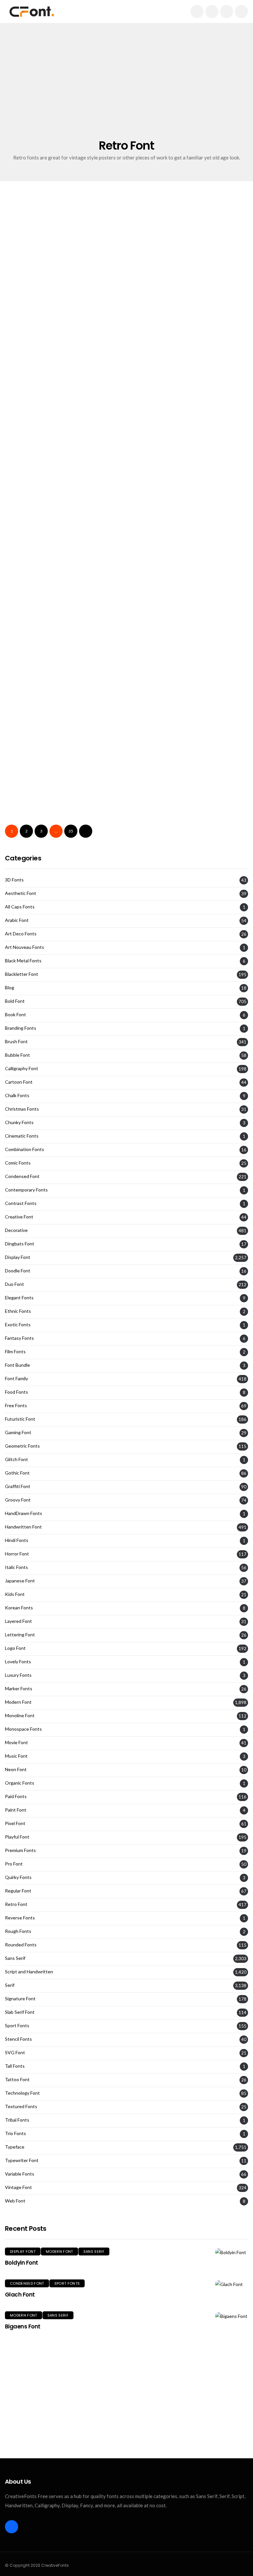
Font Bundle (17, 1365)
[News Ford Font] (63, 264)
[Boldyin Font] (232, 2252)
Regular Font (18, 1891)
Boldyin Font (22, 2263)
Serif (95, 241)
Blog (10, 988)
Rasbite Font (154, 727)
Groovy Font (66, 555)
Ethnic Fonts (18, 1311)
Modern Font (18, 1702)
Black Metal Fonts (23, 961)
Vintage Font (210, 346)
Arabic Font (17, 920)
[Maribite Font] (63, 682)
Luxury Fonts (18, 1675)
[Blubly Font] (190, 264)
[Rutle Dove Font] (63, 369)
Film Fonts (15, 1352)
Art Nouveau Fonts (25, 947)
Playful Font (17, 1837)
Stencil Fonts (18, 2039)
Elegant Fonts (31, 241)
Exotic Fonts (18, 1325)
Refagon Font (155, 831)
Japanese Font (20, 1581)
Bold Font (153, 555)
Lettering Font (20, 1635)
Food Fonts (16, 1392)
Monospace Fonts (23, 1729)
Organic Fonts (20, 1783)
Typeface (15, 2147)
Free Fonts (16, 1406)
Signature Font (20, 1999)
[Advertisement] (126, 89)
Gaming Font (18, 1432)
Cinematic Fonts (22, 1136)
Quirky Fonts (18, 1877)
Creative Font (19, 1217)
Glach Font (20, 2295)
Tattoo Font (17, 2080)
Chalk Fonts (17, 1095)
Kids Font (15, 1594)
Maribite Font (29, 727)
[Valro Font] (63, 473)
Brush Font (16, 1042)
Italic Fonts (16, 1567)
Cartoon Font (19, 1082)
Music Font (16, 1756)
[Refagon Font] (190, 786)
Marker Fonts (19, 1689)
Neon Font (16, 1769)
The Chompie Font (164, 518)
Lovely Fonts (18, 1662)
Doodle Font (18, 1271)
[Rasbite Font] (190, 682)
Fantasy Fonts (19, 1338)
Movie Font (16, 1743)
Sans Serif (15, 1958)
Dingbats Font (20, 1244)
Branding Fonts (21, 1028)
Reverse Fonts (20, 1918)
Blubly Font (151, 309)
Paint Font (16, 1810)
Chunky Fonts (19, 1122)
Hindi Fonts (17, 1540)
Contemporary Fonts (26, 1190)
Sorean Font (26, 831)
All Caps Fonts (20, 907)
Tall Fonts (15, 2066)
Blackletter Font (22, 974)
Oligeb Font (26, 622)
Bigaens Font (23, 2326)
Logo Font (15, 1648)
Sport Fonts (17, 2026)
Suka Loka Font (158, 622)
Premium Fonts (20, 1850)
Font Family (16, 1379)
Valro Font (23, 518)
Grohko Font (153, 413)
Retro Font (68, 241)
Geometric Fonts (22, 1446)
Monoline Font (20, 1716)
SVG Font (15, 2053)
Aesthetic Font (21, 893)
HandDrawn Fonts (24, 1513)
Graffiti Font (18, 1486)
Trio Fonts (15, 2133)
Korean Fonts (19, 1608)
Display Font (29, 555)
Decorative (16, 1230)
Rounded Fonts (21, 1945)
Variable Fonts (20, 2174)
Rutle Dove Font (32, 413)
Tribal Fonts (17, 2120)
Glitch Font (16, 1459)
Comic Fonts (18, 1163)
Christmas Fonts (22, 1109)
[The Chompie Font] (190, 473)
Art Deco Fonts (21, 934)
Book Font (15, 1015)
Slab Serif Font (192, 763)
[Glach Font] (232, 2284)
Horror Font (17, 1554)
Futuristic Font (20, 1419)
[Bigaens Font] (232, 2316)
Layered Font (18, 1621)
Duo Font (14, 1284)
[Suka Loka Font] (190, 578)
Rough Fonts (18, 1931)
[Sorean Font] (63, 786)
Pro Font (14, 1864)
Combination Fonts (25, 1149)
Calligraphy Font (22, 1069)
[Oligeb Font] (63, 578)
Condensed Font (22, 1176)
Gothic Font (17, 1473)
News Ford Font (32, 309)
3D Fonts (14, 880)
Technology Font (22, 2093)
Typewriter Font (22, 2160)
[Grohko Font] (190, 369)
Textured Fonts (21, 2107)
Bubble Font (17, 1055)
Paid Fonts (16, 1796)
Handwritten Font (23, 1527)
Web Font (15, 2201)
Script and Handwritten (74, 450)
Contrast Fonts (21, 1203)
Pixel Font (15, 1823)
